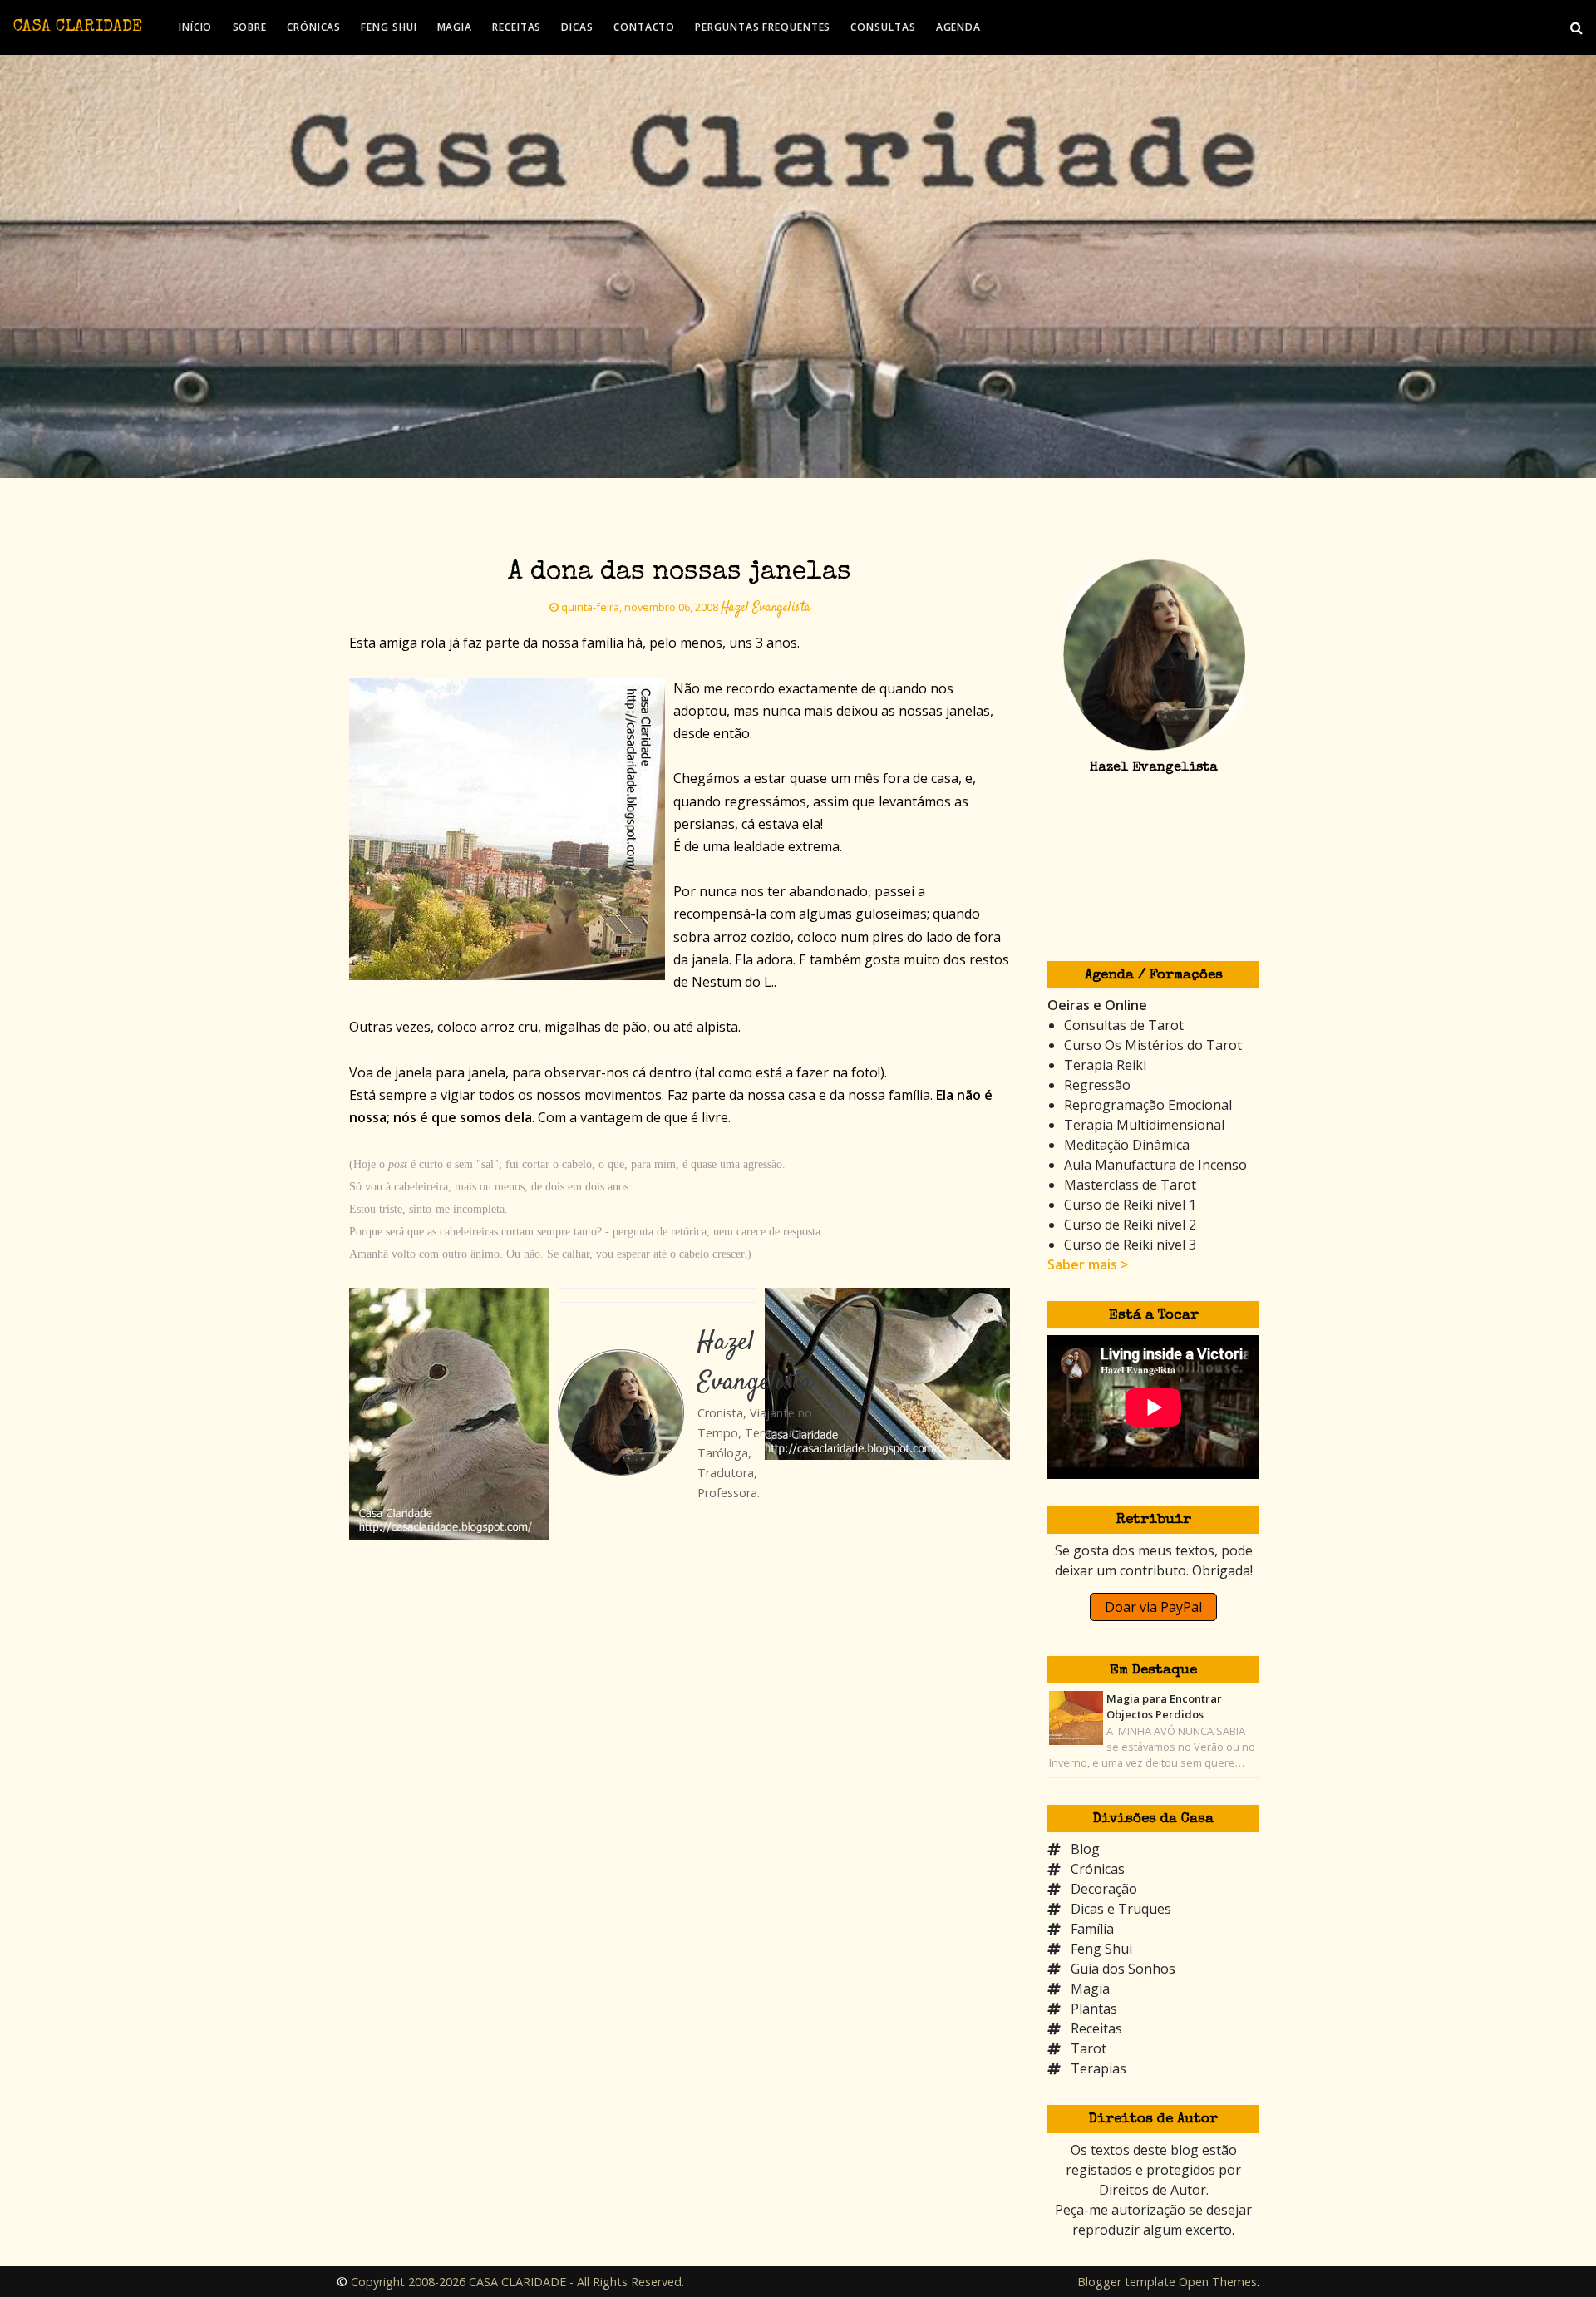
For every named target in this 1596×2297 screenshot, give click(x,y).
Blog (1085, 1849)
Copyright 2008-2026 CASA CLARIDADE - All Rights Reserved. (517, 2282)
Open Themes (1218, 2282)
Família (1092, 1929)
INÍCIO (195, 27)
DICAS (577, 27)
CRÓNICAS (314, 27)
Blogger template (1126, 2282)
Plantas (1094, 2009)
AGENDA (958, 27)
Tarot (1089, 2048)
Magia (1090, 1989)
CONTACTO (644, 27)
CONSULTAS (883, 27)
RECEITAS (517, 27)
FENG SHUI (389, 27)
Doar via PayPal (1153, 1607)
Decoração (1104, 1889)
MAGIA (455, 27)
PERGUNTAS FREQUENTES (763, 27)
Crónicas (1098, 1869)
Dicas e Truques (1121, 1909)
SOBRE (250, 27)
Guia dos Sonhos (1123, 1969)
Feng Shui (1101, 1949)
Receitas (1096, 2028)
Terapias (1098, 2068)
